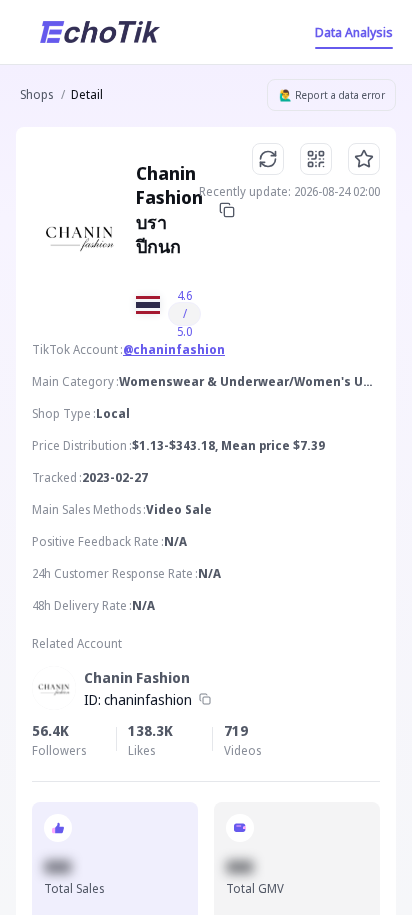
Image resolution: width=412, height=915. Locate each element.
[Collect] (364, 159)
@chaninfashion (174, 349)
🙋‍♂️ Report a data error (332, 95)
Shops (36, 94)
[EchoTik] (100, 32)
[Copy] (227, 210)
